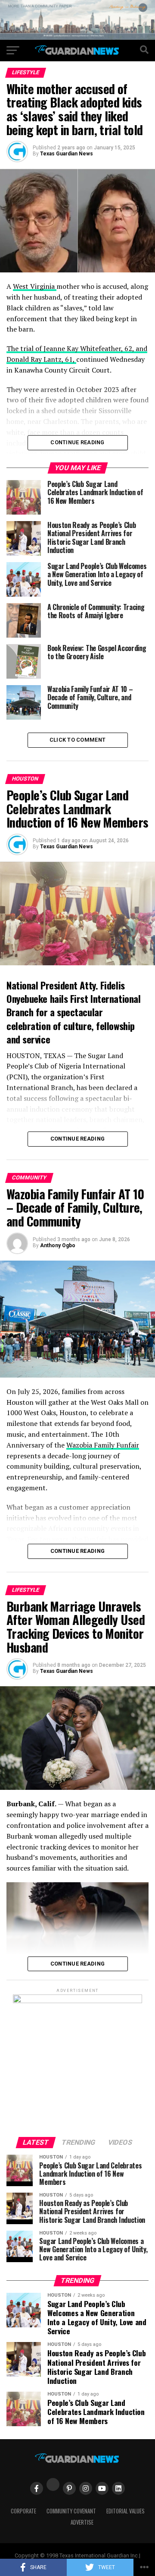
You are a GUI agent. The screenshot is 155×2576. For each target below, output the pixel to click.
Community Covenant (71, 2511)
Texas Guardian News (67, 154)
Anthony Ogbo (58, 1245)
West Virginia (35, 286)
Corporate (23, 2511)
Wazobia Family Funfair (103, 1445)
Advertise (82, 2522)
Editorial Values (126, 2511)
